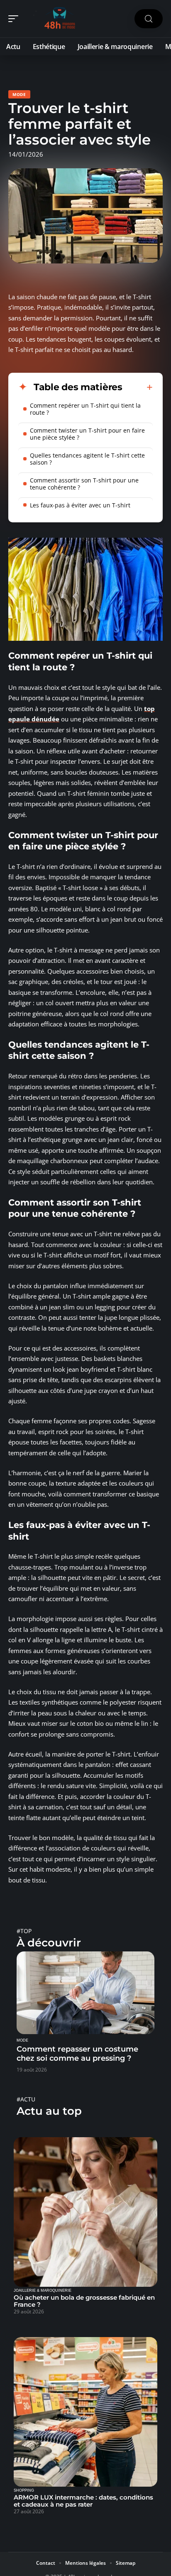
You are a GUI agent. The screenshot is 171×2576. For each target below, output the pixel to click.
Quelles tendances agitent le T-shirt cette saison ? (87, 459)
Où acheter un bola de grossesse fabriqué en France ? (84, 2301)
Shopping (24, 2490)
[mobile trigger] (15, 19)
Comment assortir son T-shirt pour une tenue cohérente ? (84, 484)
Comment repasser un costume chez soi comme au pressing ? (77, 2054)
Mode (19, 94)
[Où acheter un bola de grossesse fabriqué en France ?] (85, 2212)
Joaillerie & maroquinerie (43, 2291)
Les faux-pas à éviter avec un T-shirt (80, 505)
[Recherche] (149, 19)
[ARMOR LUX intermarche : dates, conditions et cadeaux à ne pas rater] (85, 2412)
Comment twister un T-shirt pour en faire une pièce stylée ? (87, 434)
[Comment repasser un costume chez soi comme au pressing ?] (85, 1993)
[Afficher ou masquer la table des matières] (138, 387)
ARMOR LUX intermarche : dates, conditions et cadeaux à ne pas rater (83, 2501)
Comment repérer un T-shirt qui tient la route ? (85, 409)
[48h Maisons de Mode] (60, 19)
